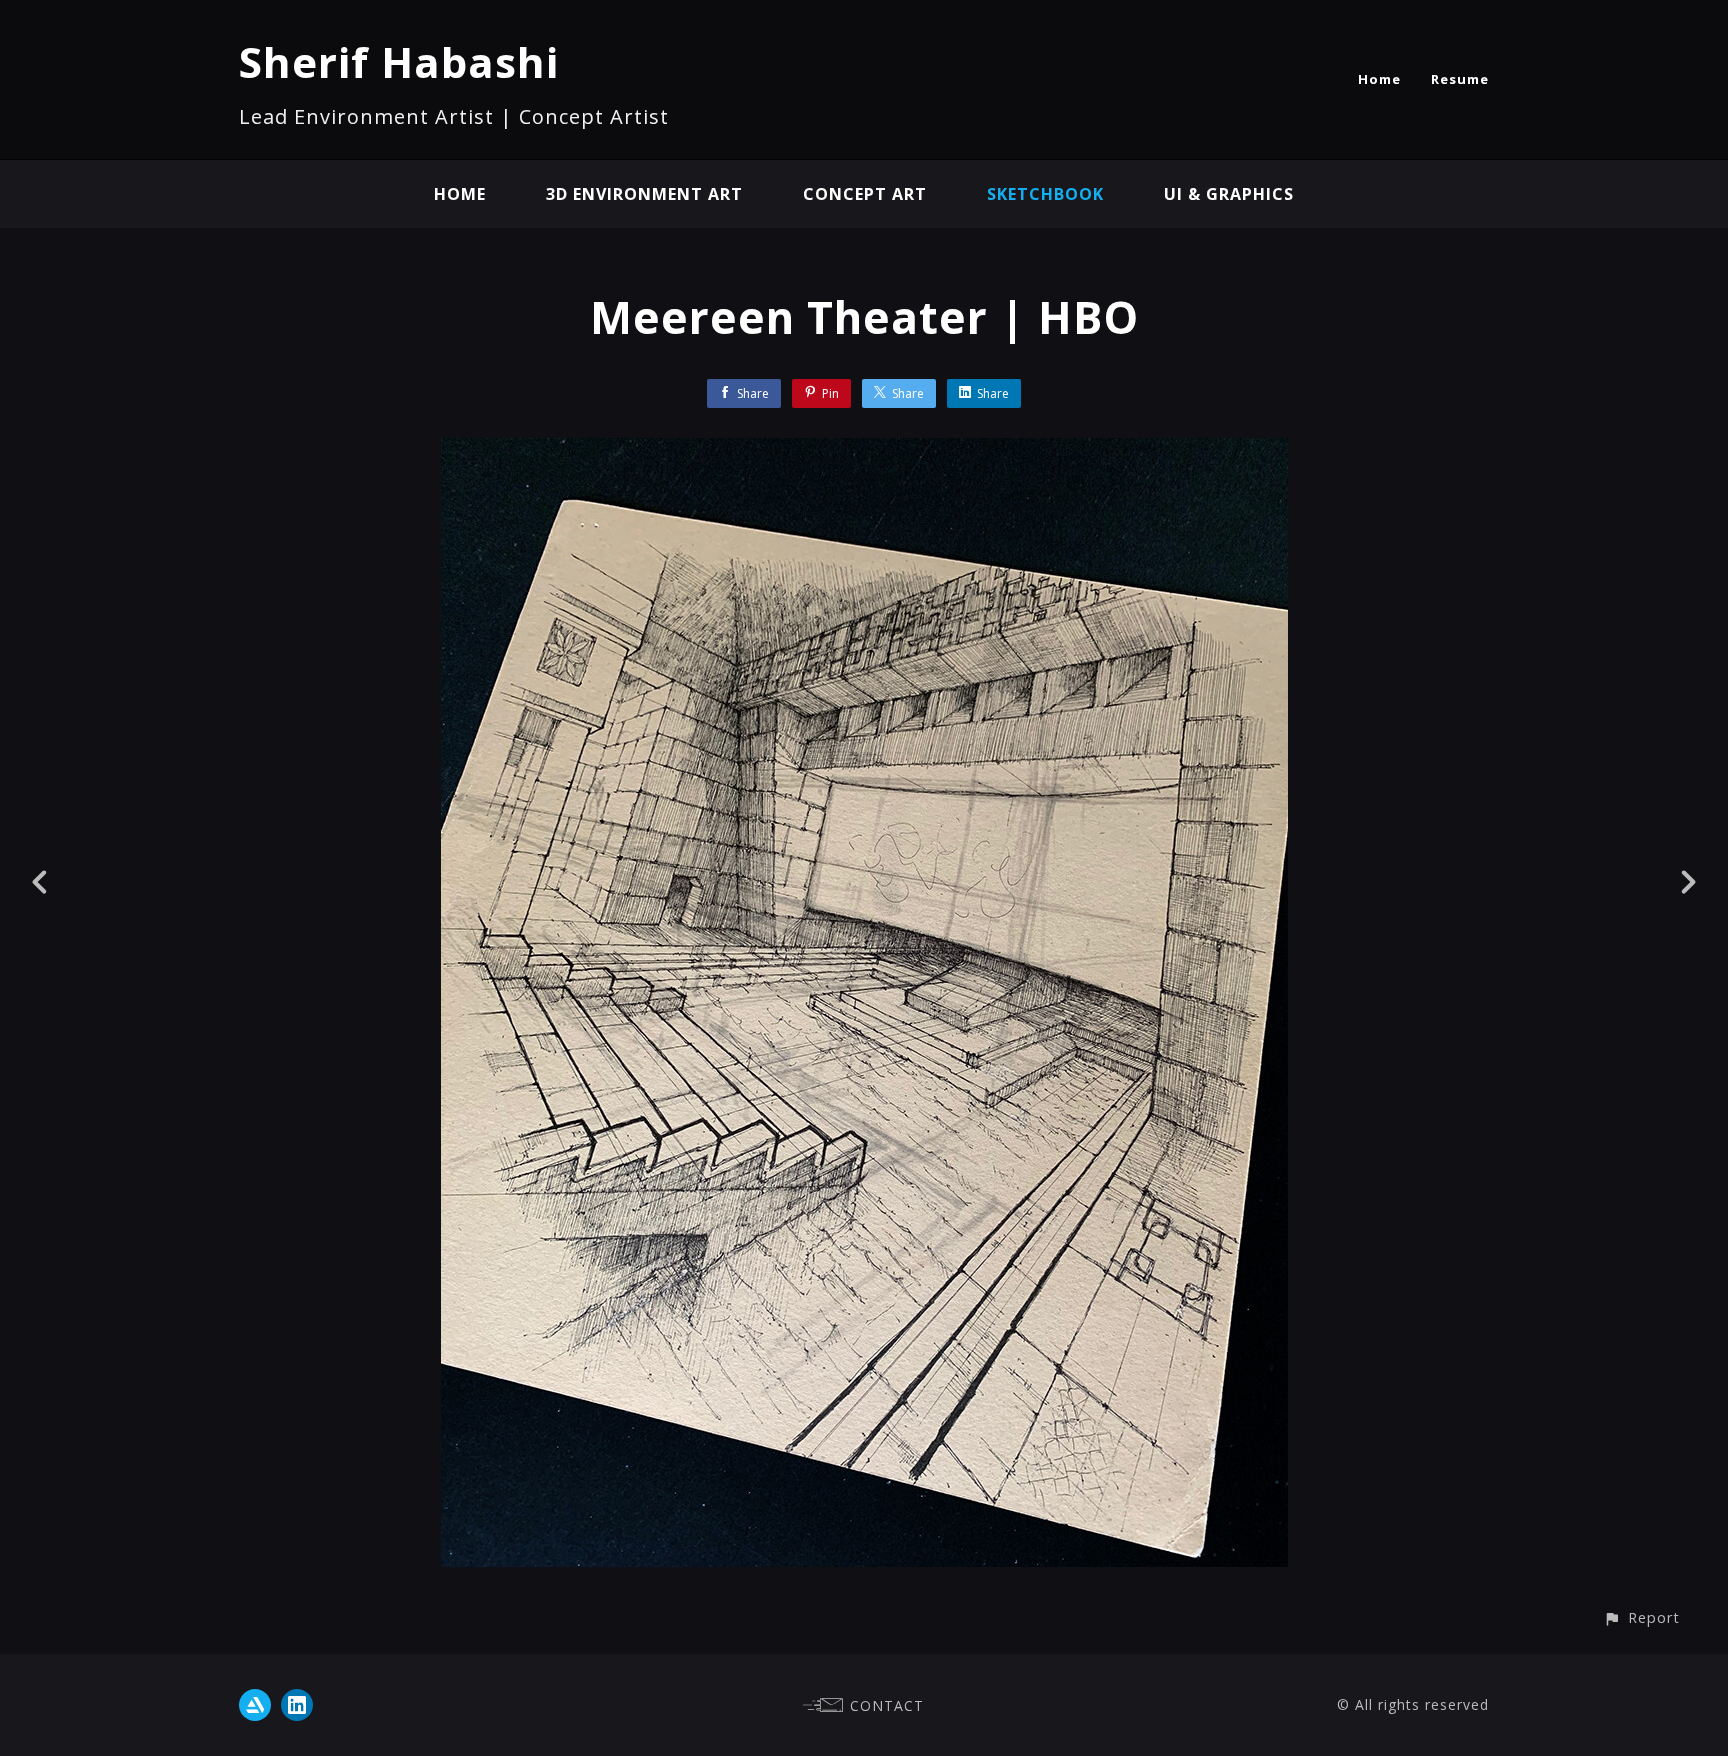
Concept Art (865, 194)
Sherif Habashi (399, 61)
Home (1379, 79)
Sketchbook (1045, 194)
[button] (1641, 1617)
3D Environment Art (644, 194)
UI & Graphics (1229, 194)
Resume (1460, 79)
